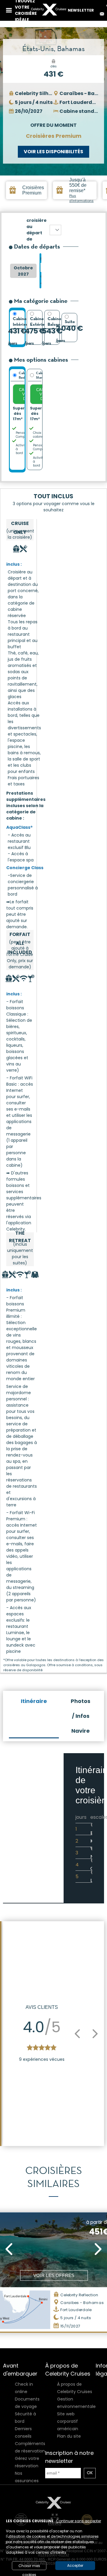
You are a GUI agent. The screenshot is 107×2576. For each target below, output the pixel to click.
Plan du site (69, 2436)
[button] (77, 2034)
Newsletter (81, 10)
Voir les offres (54, 2275)
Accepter (75, 2565)
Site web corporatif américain (68, 2421)
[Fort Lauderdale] (55, 230)
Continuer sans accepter (78, 2521)
